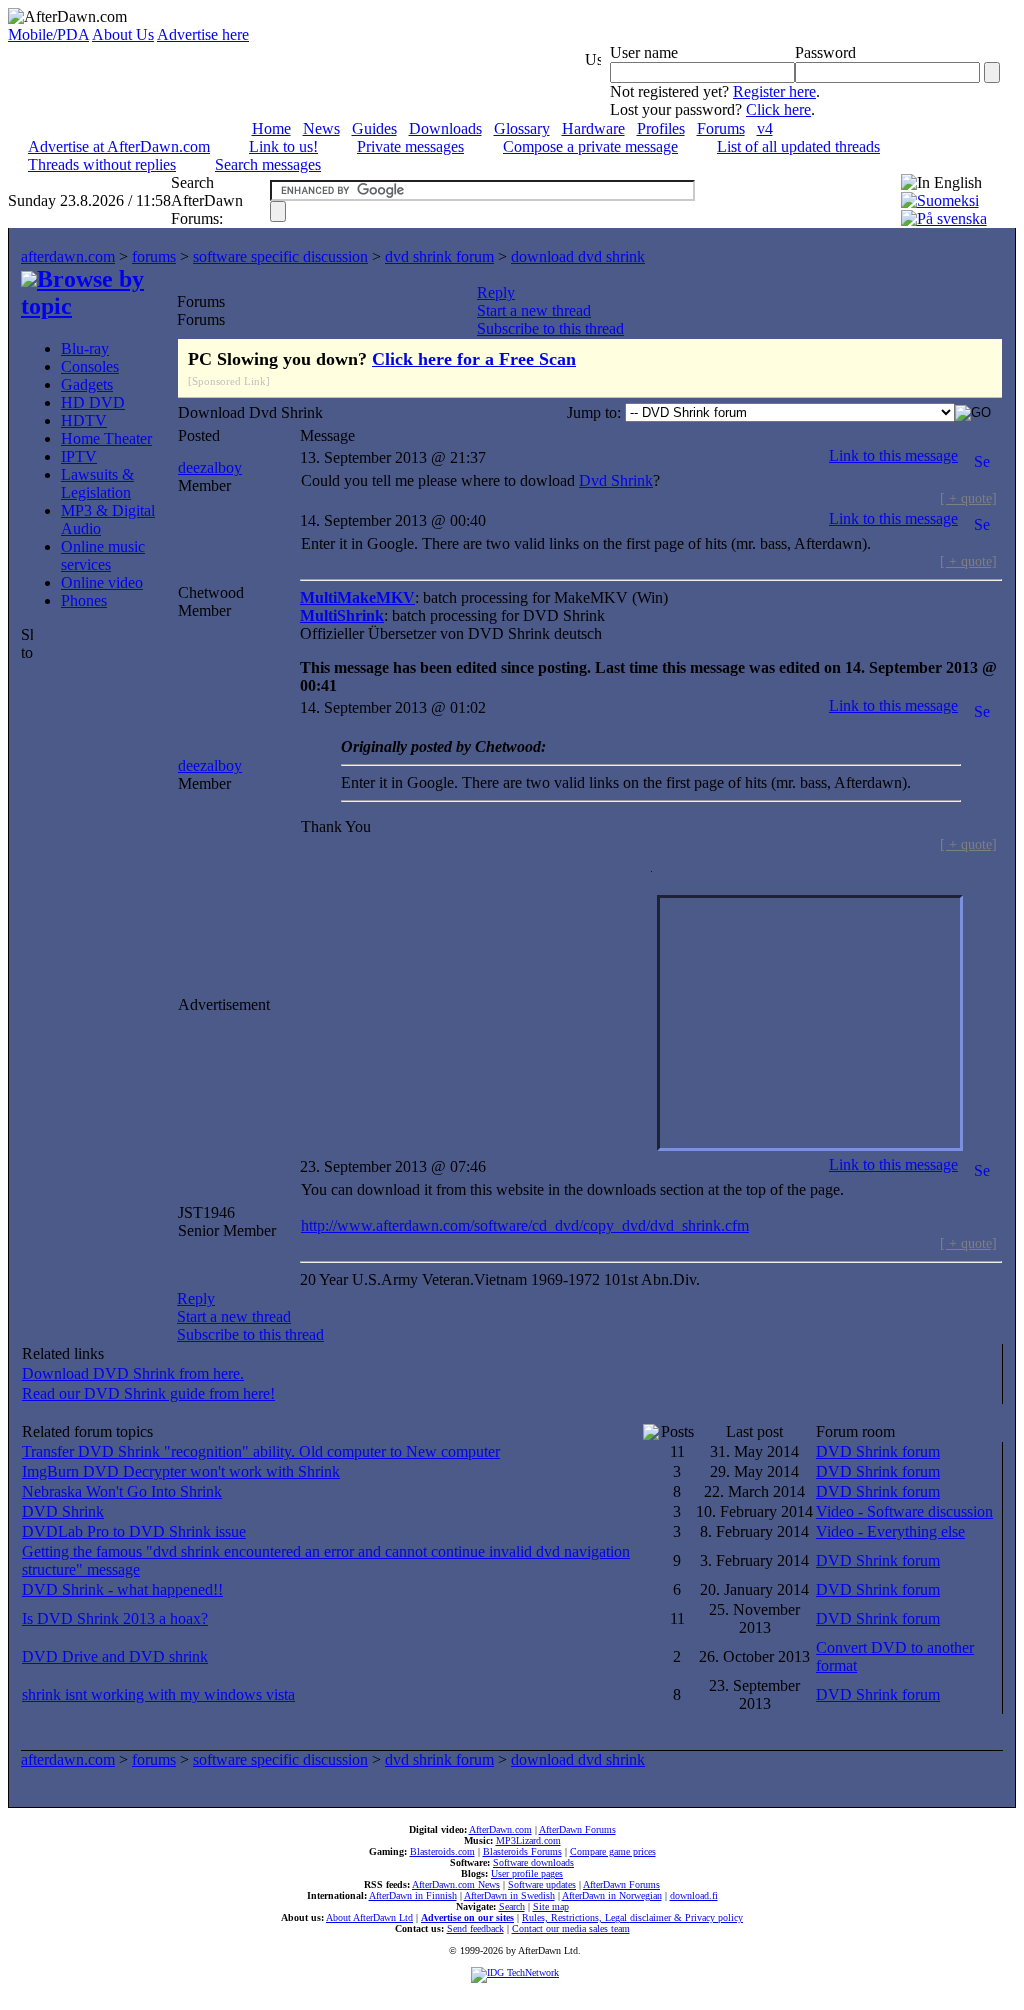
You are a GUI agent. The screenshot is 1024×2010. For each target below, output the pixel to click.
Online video (102, 582)
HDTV (84, 420)
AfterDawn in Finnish (413, 1895)
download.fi (694, 1895)
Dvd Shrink (616, 480)
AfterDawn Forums (577, 1829)
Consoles (90, 366)
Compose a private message (590, 146)
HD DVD (93, 402)
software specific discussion (280, 256)
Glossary (522, 128)
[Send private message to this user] (982, 455)
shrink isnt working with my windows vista (158, 1694)
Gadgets (87, 384)
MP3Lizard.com (528, 1840)
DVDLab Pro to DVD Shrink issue (134, 1531)
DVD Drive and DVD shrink (115, 1656)
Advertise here (203, 34)
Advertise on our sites (467, 1917)
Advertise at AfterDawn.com (119, 146)
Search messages (268, 164)
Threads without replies (102, 164)
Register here (774, 91)
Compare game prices (613, 1851)
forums (154, 256)
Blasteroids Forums (522, 1851)
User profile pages (527, 1873)
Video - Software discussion (904, 1511)
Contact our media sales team (571, 1928)
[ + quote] (968, 498)
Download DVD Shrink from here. (133, 1373)
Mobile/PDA (48, 34)
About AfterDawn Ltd (369, 1917)
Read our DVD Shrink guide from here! (148, 1393)
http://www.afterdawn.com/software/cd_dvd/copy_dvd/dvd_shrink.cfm (525, 1225)
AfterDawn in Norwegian (612, 1895)
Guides (374, 128)
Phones (84, 600)
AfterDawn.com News (456, 1884)
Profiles (661, 128)
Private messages (410, 146)
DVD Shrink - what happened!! (122, 1589)
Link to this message (893, 455)
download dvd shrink (578, 256)
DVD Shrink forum (878, 1451)
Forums (721, 128)
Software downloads (533, 1862)
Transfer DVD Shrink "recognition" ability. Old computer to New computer (261, 1451)
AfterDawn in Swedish (509, 1895)
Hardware (593, 128)
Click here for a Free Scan (474, 359)
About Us (123, 34)
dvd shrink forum (439, 256)
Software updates (542, 1884)
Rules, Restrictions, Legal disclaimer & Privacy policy (632, 1917)
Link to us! (283, 146)
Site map (551, 1906)
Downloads (445, 128)
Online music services (103, 555)
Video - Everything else (890, 1531)
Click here (778, 109)
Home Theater (106, 438)
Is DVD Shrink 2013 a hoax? (115, 1618)
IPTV (79, 456)
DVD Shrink (63, 1511)
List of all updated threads (798, 146)
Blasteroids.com (442, 1851)
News (321, 128)
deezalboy (210, 467)
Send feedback (475, 1928)
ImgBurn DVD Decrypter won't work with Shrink (181, 1471)
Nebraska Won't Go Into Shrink (122, 1491)
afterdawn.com (68, 256)
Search (512, 1906)
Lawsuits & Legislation (97, 483)
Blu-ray (85, 348)
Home (271, 128)
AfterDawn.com (500, 1829)
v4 (765, 128)
